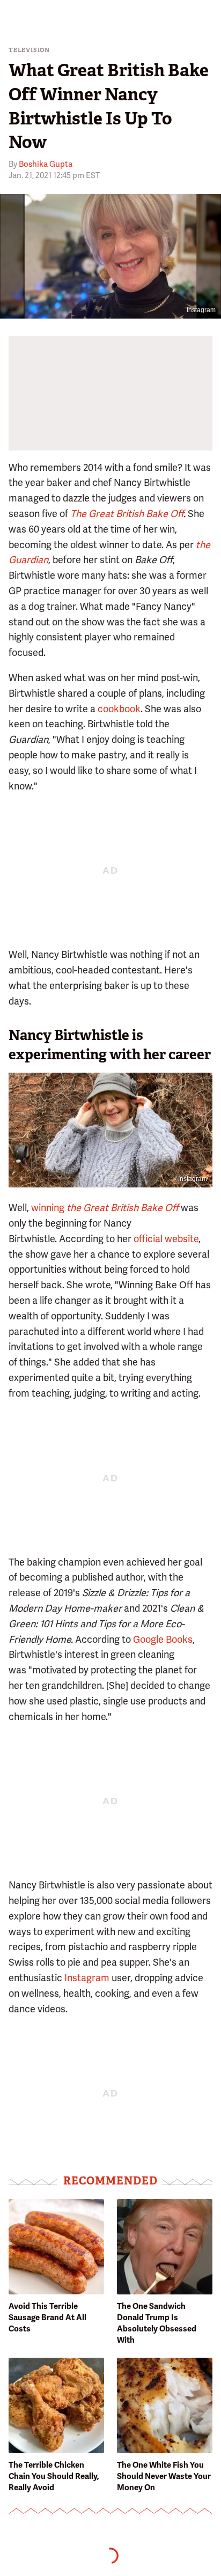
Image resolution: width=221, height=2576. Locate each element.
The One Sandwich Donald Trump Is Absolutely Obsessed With (157, 2323)
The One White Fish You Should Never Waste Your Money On (164, 2476)
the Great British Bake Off (123, 1208)
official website (166, 1239)
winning (48, 1208)
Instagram (201, 310)
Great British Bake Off (136, 514)
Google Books (163, 1639)
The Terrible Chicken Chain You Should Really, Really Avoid (54, 2476)
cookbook (119, 709)
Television (29, 50)
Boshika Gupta (46, 164)
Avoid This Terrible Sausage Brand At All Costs (47, 2317)
